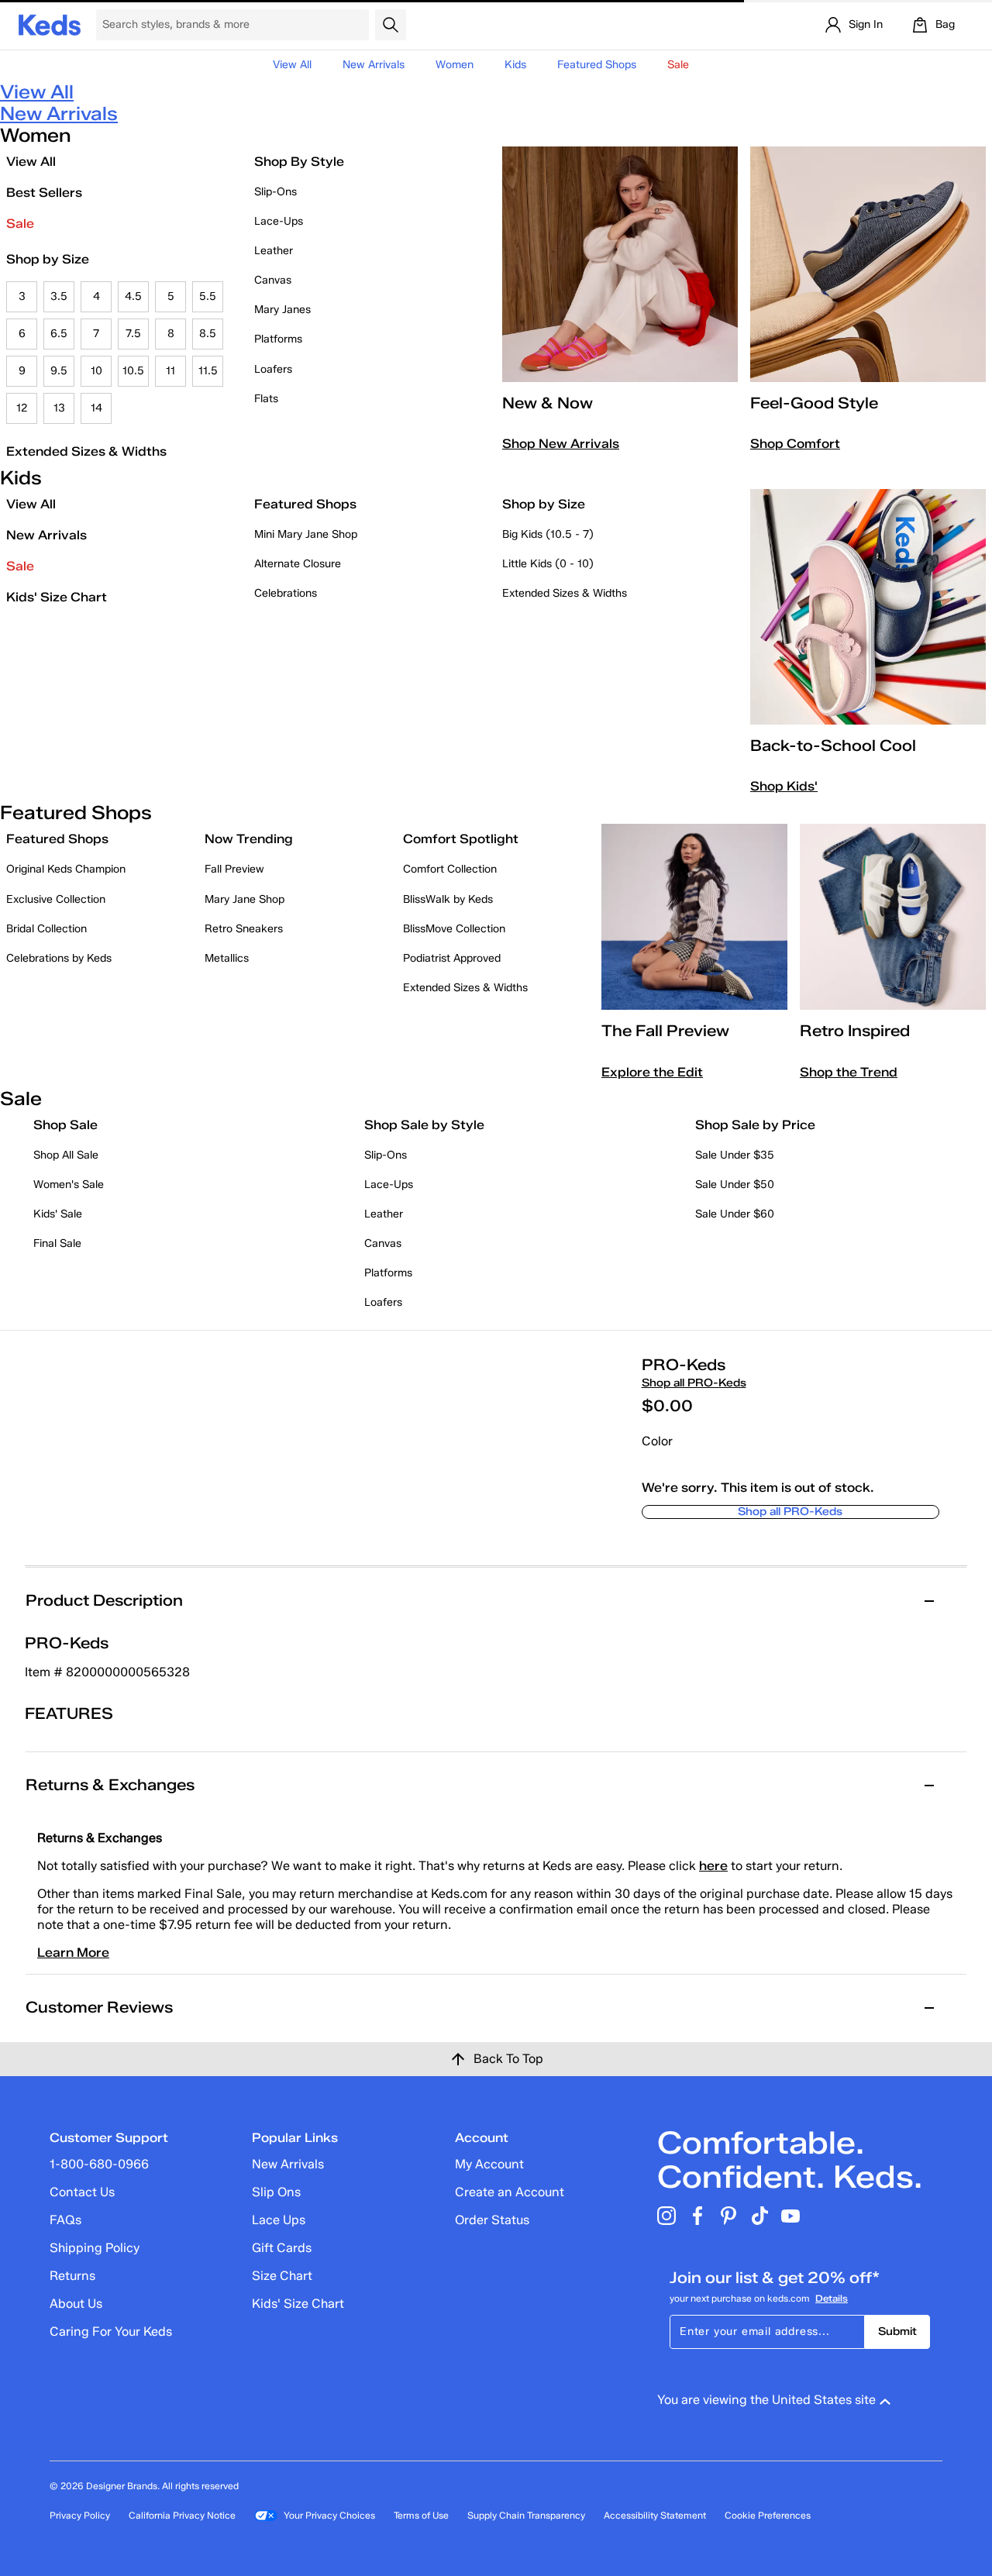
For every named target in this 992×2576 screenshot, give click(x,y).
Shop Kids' (784, 786)
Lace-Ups (279, 221)
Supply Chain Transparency (526, 2515)
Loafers (273, 369)
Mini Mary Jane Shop (306, 534)
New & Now (548, 403)
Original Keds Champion (66, 869)
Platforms (278, 339)
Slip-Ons (276, 192)
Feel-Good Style (814, 403)
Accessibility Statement (655, 2515)
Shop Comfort (795, 444)
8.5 (208, 334)
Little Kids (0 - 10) (548, 564)
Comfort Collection (450, 869)
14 (96, 408)
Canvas (273, 280)
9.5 (59, 371)
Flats (266, 399)
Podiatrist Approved (452, 958)
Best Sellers (44, 193)
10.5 (133, 371)
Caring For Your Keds (111, 2331)
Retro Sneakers (244, 929)
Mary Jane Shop (245, 899)
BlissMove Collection (454, 929)
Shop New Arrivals (561, 444)
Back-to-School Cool (833, 746)
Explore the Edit (652, 1072)
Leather (274, 251)
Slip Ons (276, 2192)
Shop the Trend (849, 1072)
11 (170, 371)
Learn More (73, 1953)
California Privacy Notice (182, 2515)
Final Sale (57, 1243)
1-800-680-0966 (99, 2164)
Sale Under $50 (735, 1185)
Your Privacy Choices (329, 2515)
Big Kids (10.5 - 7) (548, 534)
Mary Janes (282, 310)
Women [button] (455, 65)
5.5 (208, 296)
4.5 (133, 296)
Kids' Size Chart (57, 597)
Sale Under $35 (735, 1155)
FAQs (65, 2220)
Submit (897, 2331)
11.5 (208, 371)
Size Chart (282, 2276)
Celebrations (286, 593)
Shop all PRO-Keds (694, 1383)
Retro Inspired (855, 1031)
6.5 (59, 334)
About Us (76, 2304)
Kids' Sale (58, 1214)
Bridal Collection (46, 929)
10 (96, 371)
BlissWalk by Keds (448, 899)
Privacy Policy (80, 2515)
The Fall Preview (665, 1031)
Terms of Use (421, 2515)
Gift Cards (282, 2248)
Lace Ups (279, 2220)
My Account (489, 2164)
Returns (72, 2276)
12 (22, 408)
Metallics (227, 958)
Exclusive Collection (56, 899)
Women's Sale (69, 1185)
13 (59, 408)
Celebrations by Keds (59, 958)
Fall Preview (234, 869)
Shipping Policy (95, 2248)
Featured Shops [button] (597, 65)
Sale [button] (678, 65)
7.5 (133, 334)
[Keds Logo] (50, 24)
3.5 (59, 296)
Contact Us (82, 2192)
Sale (20, 224)
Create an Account (510, 2192)
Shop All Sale (66, 1155)
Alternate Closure (298, 564)
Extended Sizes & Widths (86, 451)
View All (292, 65)
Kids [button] (515, 65)
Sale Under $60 (735, 1214)
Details (832, 2298)
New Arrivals (374, 65)
